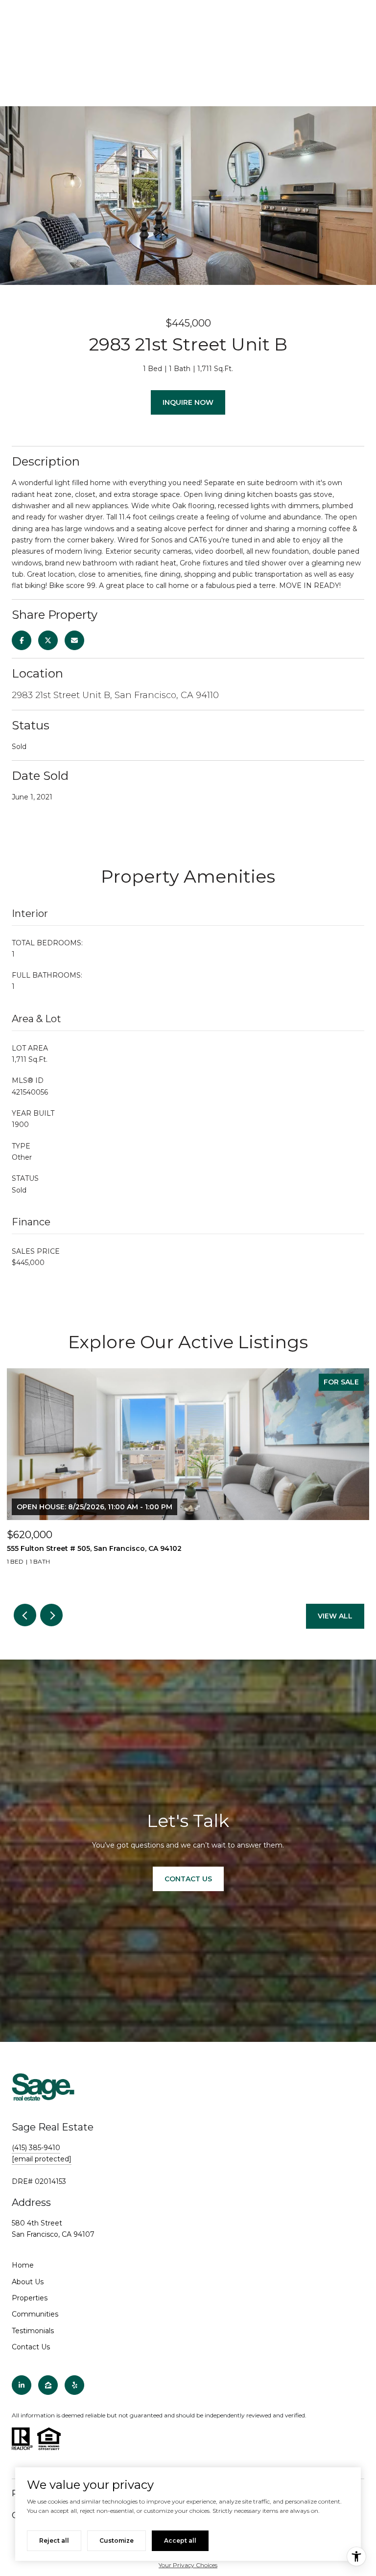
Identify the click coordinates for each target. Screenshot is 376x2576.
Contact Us (31, 2347)
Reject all (54, 2541)
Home (23, 2265)
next (51, 1615)
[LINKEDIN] (22, 2385)
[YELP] (74, 2385)
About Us (28, 2282)
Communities (35, 2314)
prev (25, 1615)
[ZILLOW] (48, 2385)
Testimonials (33, 2331)
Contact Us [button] (188, 1879)
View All (335, 1616)
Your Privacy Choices (188, 2565)
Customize (117, 2541)
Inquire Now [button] (188, 402)
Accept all (180, 2541)
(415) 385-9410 (36, 2148)
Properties (30, 2298)
